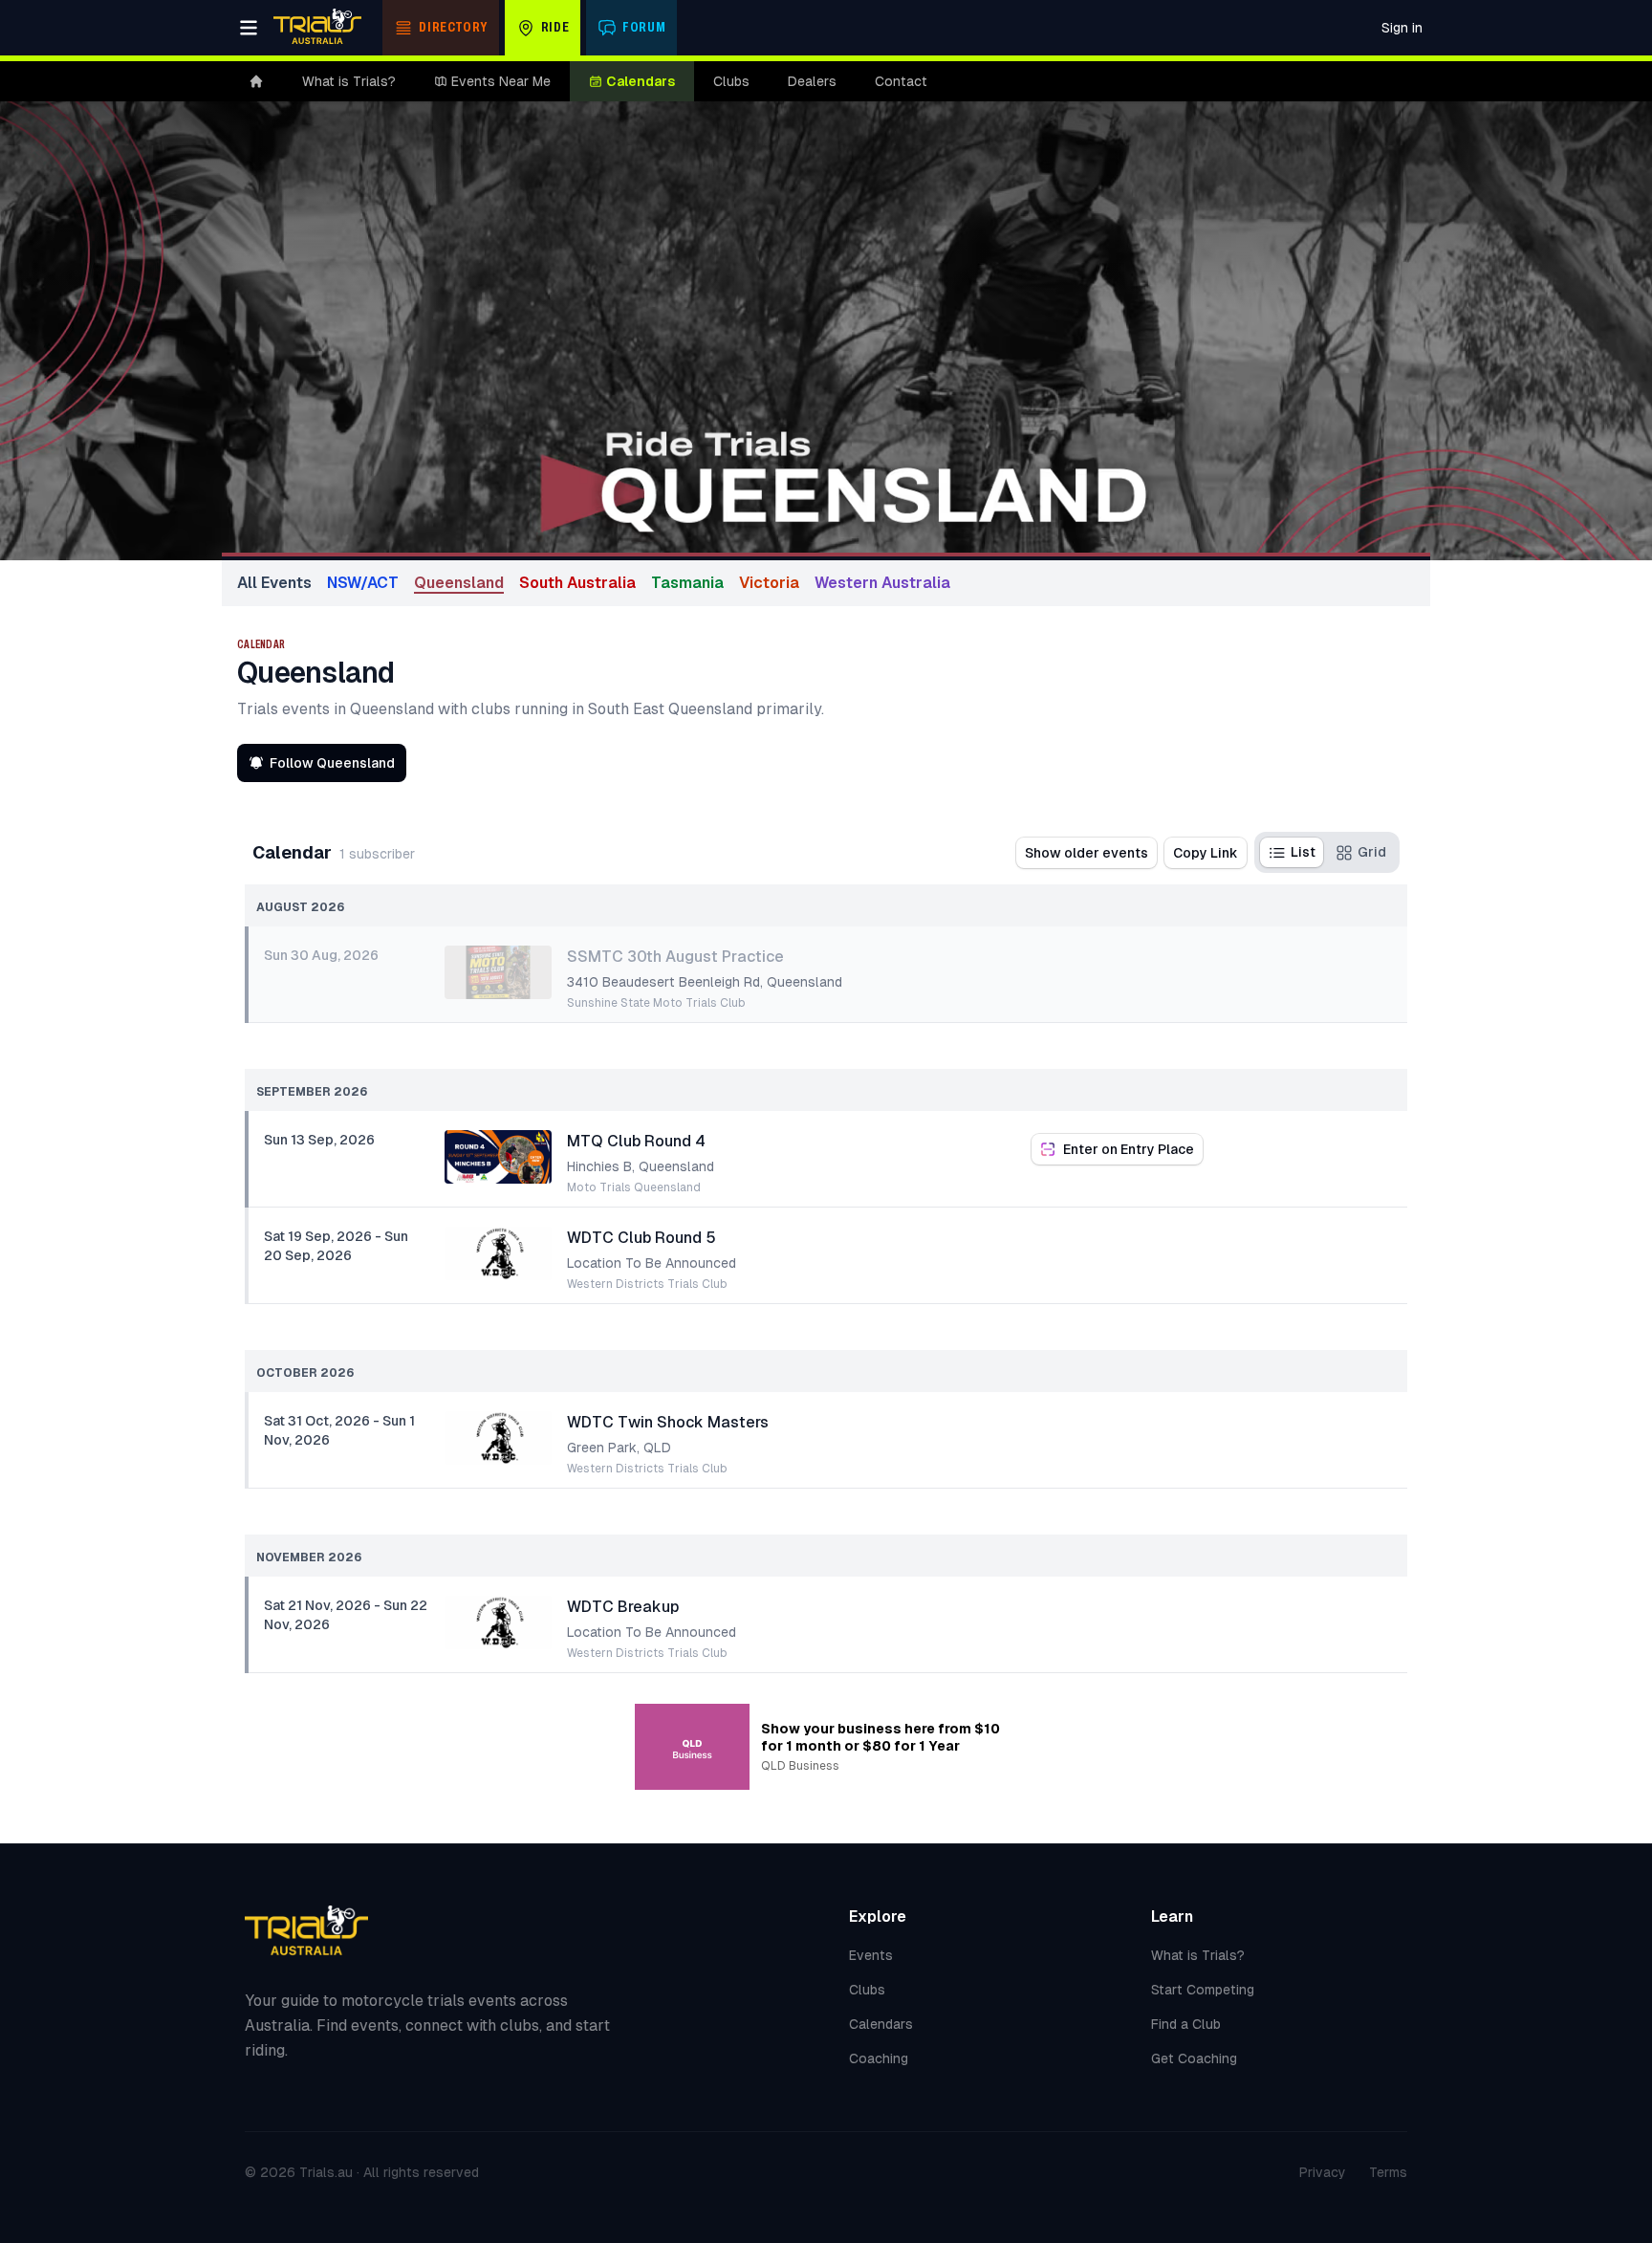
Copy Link (1206, 853)
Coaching (879, 2058)
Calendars (641, 81)
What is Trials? (349, 81)
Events (871, 1955)
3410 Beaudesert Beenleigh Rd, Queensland (705, 982)
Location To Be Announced (652, 1263)
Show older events (1087, 853)
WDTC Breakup (623, 1607)
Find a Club (1186, 2024)
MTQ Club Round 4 (636, 1141)
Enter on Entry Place (1129, 1149)
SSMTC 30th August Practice (675, 957)
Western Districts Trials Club (647, 1284)
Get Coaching (1194, 2058)
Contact (901, 81)
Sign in (1402, 28)
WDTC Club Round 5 (641, 1238)
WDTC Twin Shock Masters (668, 1422)
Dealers (812, 81)
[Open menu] (249, 28)
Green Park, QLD (619, 1448)
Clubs (731, 81)
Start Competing (1203, 1990)
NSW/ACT (363, 583)
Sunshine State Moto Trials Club (656, 1003)
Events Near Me (501, 81)
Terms (1388, 2172)
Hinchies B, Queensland (641, 1166)
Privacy (1323, 2172)
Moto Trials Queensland (634, 1187)
